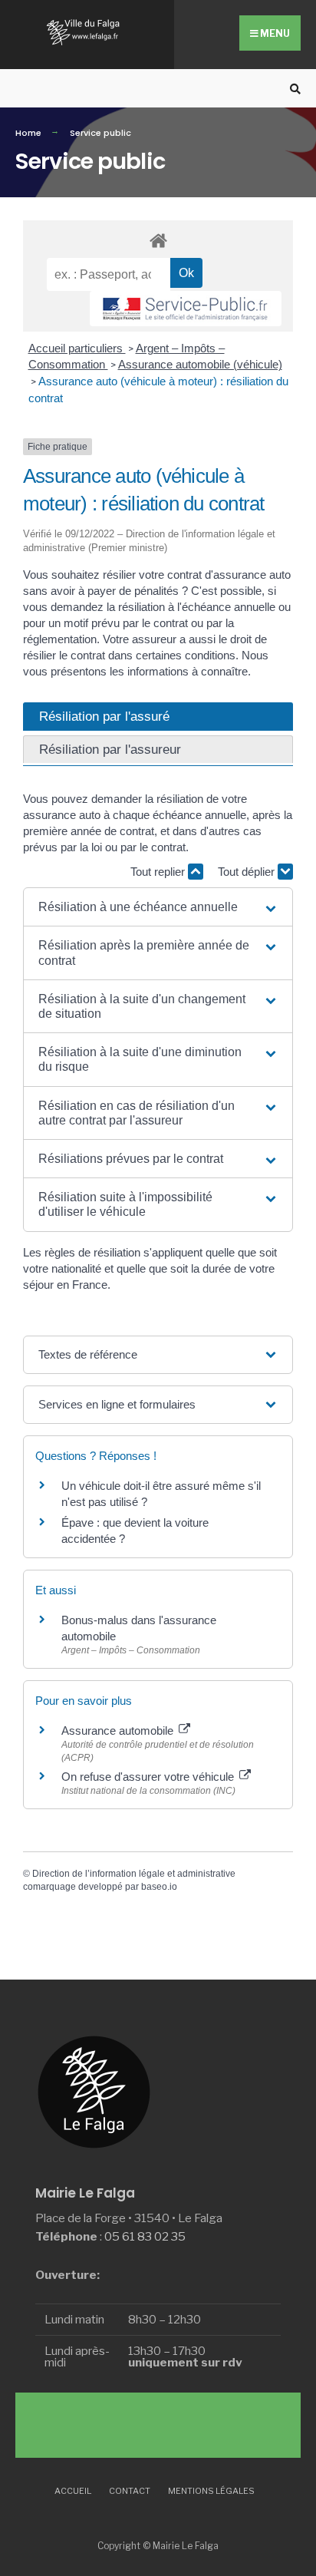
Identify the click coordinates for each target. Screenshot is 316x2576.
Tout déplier (248, 872)
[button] (158, 907)
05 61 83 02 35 (145, 2236)
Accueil (73, 2491)
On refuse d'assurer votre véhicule (149, 1777)
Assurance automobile (119, 1731)
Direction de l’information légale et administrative (134, 1874)
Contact (130, 2491)
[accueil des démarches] (158, 240)
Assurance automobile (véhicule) (200, 364)
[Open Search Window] (293, 89)
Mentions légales (211, 2491)
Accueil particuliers (77, 348)
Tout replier (159, 872)
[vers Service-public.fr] (186, 309)
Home (28, 133)
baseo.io (159, 1887)
